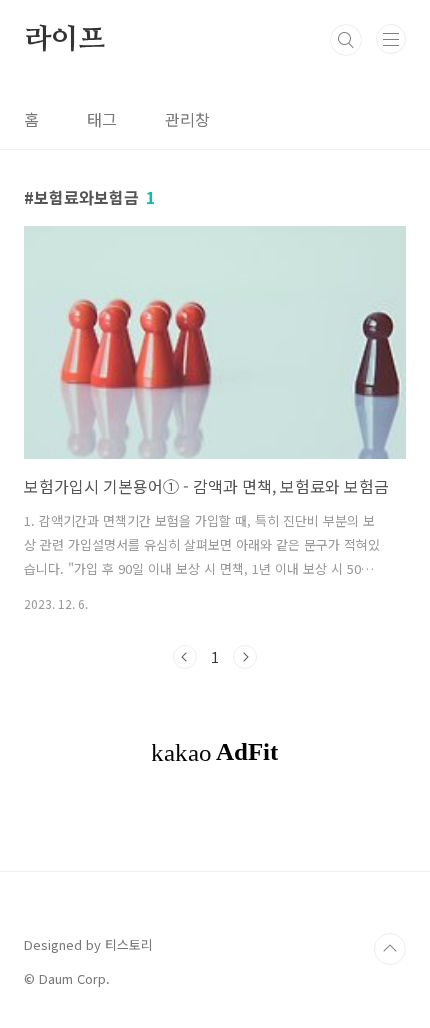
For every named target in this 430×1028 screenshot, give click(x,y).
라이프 (64, 40)
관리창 (187, 119)
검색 (346, 40)
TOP (390, 949)
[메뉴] (391, 39)
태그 (102, 119)
